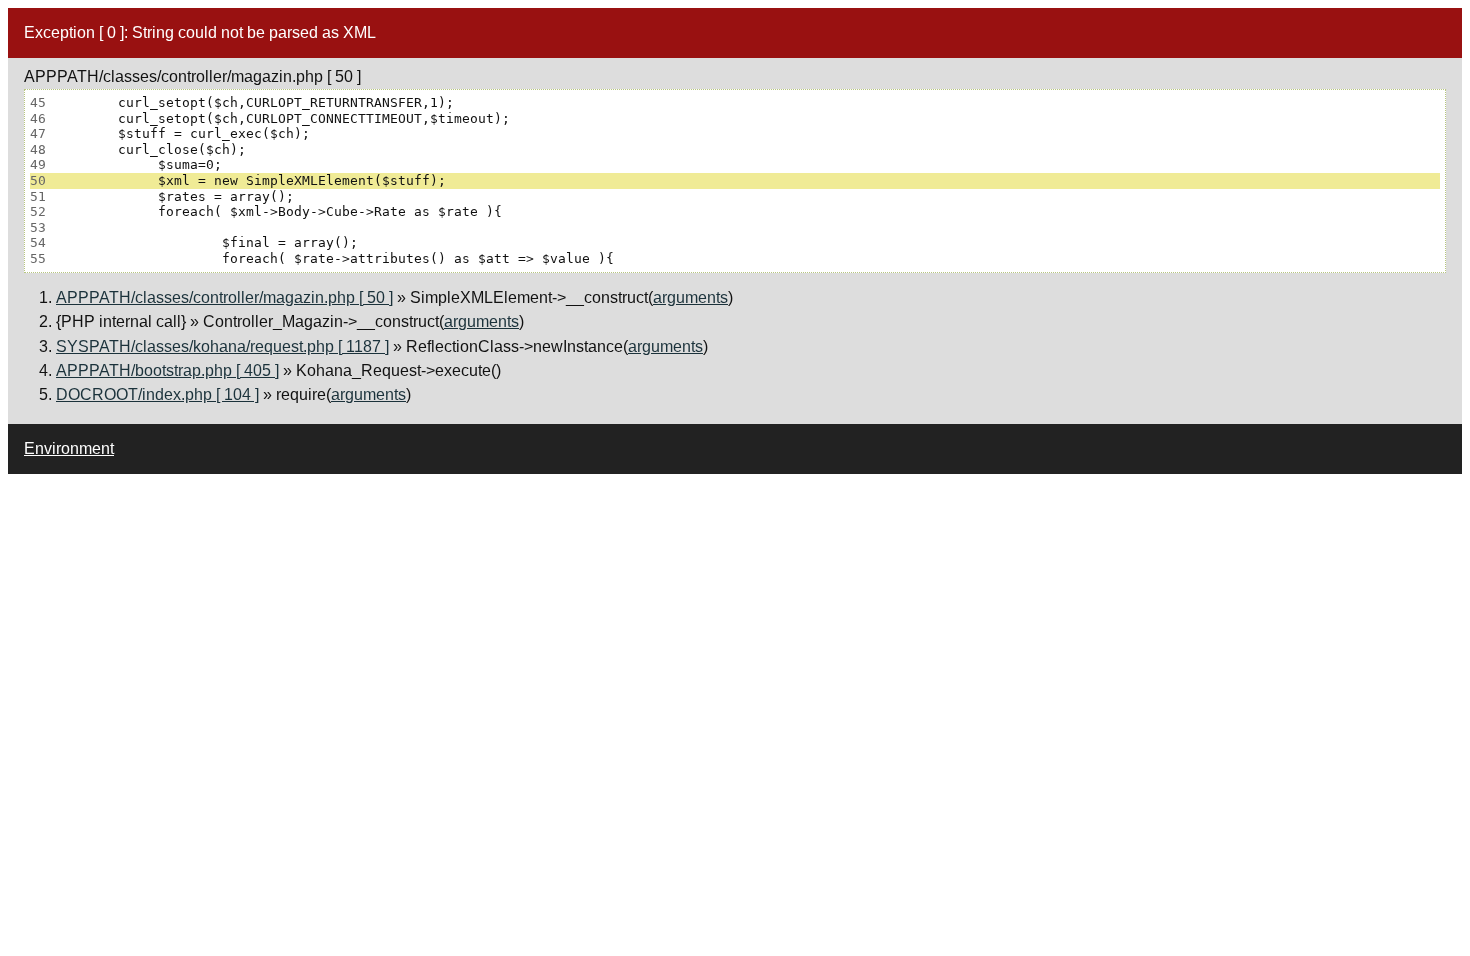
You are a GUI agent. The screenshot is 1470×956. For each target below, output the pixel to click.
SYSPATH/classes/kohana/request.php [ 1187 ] (222, 346)
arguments (690, 297)
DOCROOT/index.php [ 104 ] (157, 394)
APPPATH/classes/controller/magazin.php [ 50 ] (224, 297)
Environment (69, 448)
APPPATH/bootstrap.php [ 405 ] (167, 370)
